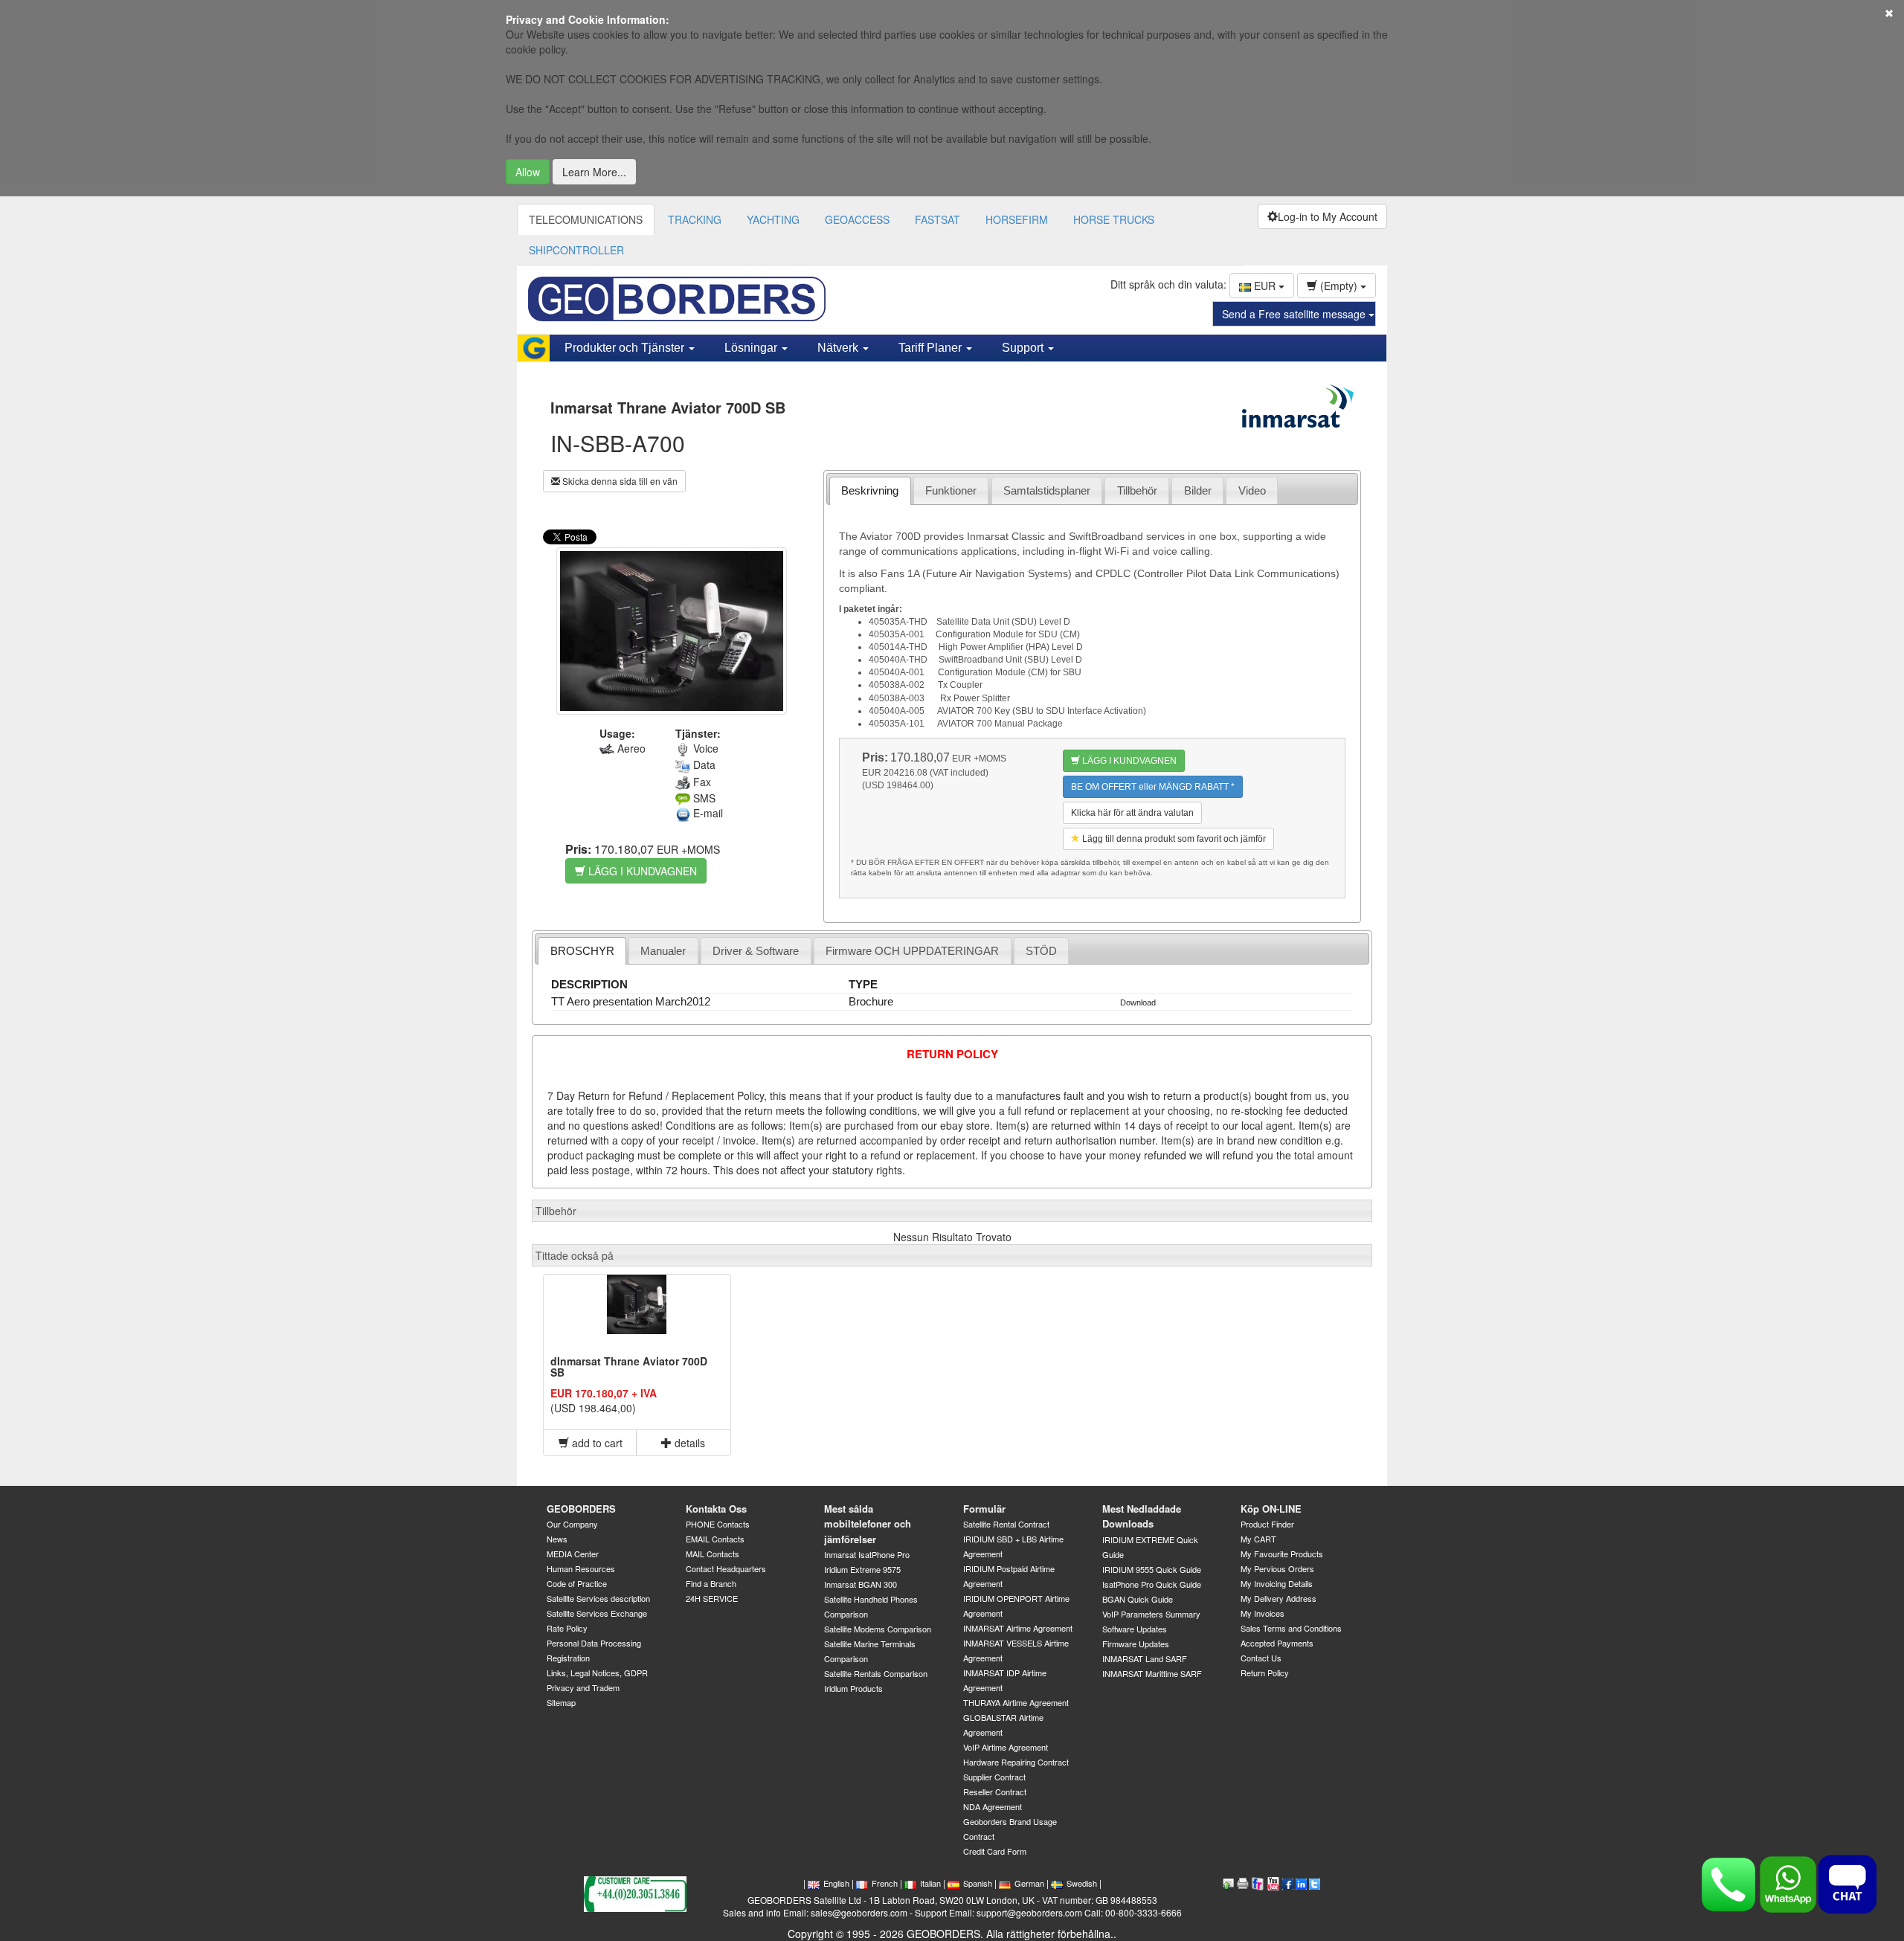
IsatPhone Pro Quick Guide (1152, 1584)
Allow (528, 172)
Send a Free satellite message (1295, 314)
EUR (1265, 286)
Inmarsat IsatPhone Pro (867, 1554)
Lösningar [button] (752, 348)
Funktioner (951, 490)
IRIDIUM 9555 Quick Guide (1152, 1569)
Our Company (572, 1524)
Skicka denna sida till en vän (619, 481)
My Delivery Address (1279, 1598)
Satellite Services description (598, 1598)
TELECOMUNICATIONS (586, 219)
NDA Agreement (993, 1806)
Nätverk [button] (839, 348)
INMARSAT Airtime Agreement (1018, 1628)
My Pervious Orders (1277, 1568)
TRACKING (695, 219)
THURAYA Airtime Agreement (1016, 1702)
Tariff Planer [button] (932, 348)
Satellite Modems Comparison (878, 1629)
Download (1138, 1002)
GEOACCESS (857, 219)
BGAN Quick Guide (1138, 1599)
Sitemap (561, 1702)
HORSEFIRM (1017, 219)
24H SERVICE (712, 1598)
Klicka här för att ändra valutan (1132, 813)
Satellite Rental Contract (1006, 1524)
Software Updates (1135, 1629)
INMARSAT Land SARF (1145, 1658)
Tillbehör (1137, 490)
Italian (930, 1883)
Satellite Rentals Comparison (876, 1673)
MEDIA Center (573, 1554)
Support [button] (1024, 348)
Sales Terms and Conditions (1291, 1628)
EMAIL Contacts (715, 1539)
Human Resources (581, 1568)
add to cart (596, 1443)
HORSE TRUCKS (1114, 219)
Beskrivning (870, 490)
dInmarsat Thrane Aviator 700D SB (629, 1367)
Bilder (1198, 490)
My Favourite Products (1282, 1554)
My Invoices (1263, 1613)
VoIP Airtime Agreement (1006, 1747)
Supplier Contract (994, 1777)
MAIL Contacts (713, 1554)
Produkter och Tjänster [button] (626, 348)
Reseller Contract (995, 1792)
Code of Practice (577, 1583)
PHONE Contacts (718, 1524)
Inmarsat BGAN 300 (861, 1584)
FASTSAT (937, 219)
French (885, 1883)
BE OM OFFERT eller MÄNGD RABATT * (1153, 787)
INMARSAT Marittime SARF (1152, 1673)
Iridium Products (853, 1688)
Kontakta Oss (716, 1509)
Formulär (984, 1509)
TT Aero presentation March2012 (631, 1001)
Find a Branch (711, 1583)
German (1029, 1883)
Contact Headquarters (726, 1568)
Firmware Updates (1136, 1644)
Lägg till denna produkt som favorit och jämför (1173, 839)
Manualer (663, 951)
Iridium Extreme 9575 (862, 1569)
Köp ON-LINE (1271, 1509)
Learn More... (594, 172)
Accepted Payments (1277, 1643)
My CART (1258, 1539)
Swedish (1082, 1883)
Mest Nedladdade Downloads (1142, 1516)
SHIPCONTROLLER (576, 250)
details (688, 1443)
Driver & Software (756, 951)
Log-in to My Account (1328, 216)
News (557, 1539)
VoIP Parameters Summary (1151, 1614)
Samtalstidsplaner (1047, 490)
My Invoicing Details (1277, 1583)
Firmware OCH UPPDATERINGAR (912, 951)
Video (1252, 490)
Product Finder (1267, 1524)
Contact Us (1261, 1658)
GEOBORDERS (581, 1509)
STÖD (1041, 951)
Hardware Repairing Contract (1016, 1762)
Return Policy (1265, 1673)
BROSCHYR (582, 951)
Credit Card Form (995, 1851)
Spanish (978, 1883)
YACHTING (773, 219)
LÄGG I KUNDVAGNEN (641, 871)
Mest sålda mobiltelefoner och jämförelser (868, 1524)
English (836, 1883)
